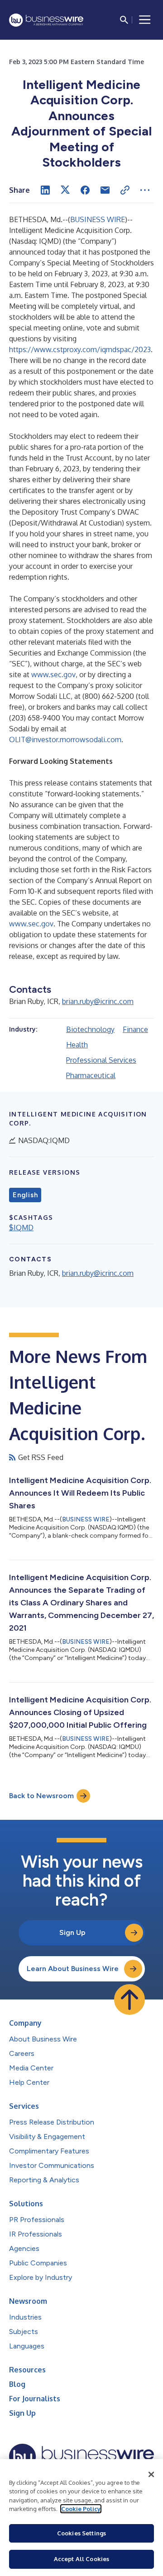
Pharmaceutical (91, 1075)
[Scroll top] (129, 1999)
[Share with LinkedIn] (45, 190)
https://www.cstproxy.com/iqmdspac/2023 (80, 349)
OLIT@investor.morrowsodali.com (65, 739)
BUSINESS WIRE (98, 219)
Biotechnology (90, 1029)
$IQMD (21, 1228)
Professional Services (101, 1060)
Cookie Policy (81, 2509)
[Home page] (46, 20)
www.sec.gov (53, 674)
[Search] (124, 20)
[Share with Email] (105, 190)
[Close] (151, 2474)
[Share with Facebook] (85, 190)
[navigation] (145, 20)
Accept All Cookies (81, 2559)
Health (77, 1045)
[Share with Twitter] (65, 190)
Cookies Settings (81, 2533)
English (25, 1195)
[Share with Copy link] (125, 190)
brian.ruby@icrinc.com (98, 1001)
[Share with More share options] (145, 190)
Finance (135, 1029)
